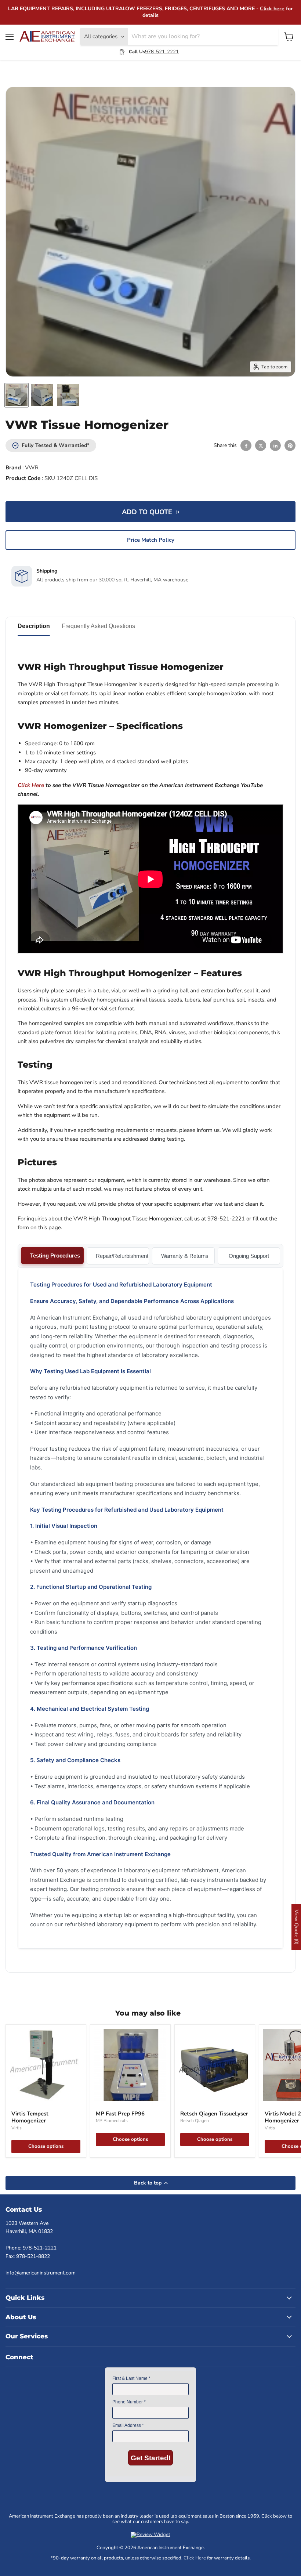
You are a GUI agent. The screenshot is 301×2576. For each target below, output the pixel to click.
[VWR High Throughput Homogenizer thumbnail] (17, 395)
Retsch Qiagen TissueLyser (214, 2114)
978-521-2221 (162, 52)
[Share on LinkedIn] (275, 445)
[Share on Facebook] (246, 445)
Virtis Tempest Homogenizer (30, 2117)
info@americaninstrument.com (41, 2273)
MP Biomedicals (112, 2121)
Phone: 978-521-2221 (31, 2248)
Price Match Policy (151, 540)
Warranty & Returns (185, 1256)
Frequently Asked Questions (98, 626)
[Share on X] (261, 445)
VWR (32, 468)
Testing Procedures (55, 1255)
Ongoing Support (249, 1256)
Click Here (195, 2558)
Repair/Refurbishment (122, 1256)
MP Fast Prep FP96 (120, 2114)
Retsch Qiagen (195, 2121)
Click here (272, 9)
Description (34, 626)
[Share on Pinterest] (290, 445)
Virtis (17, 2128)
